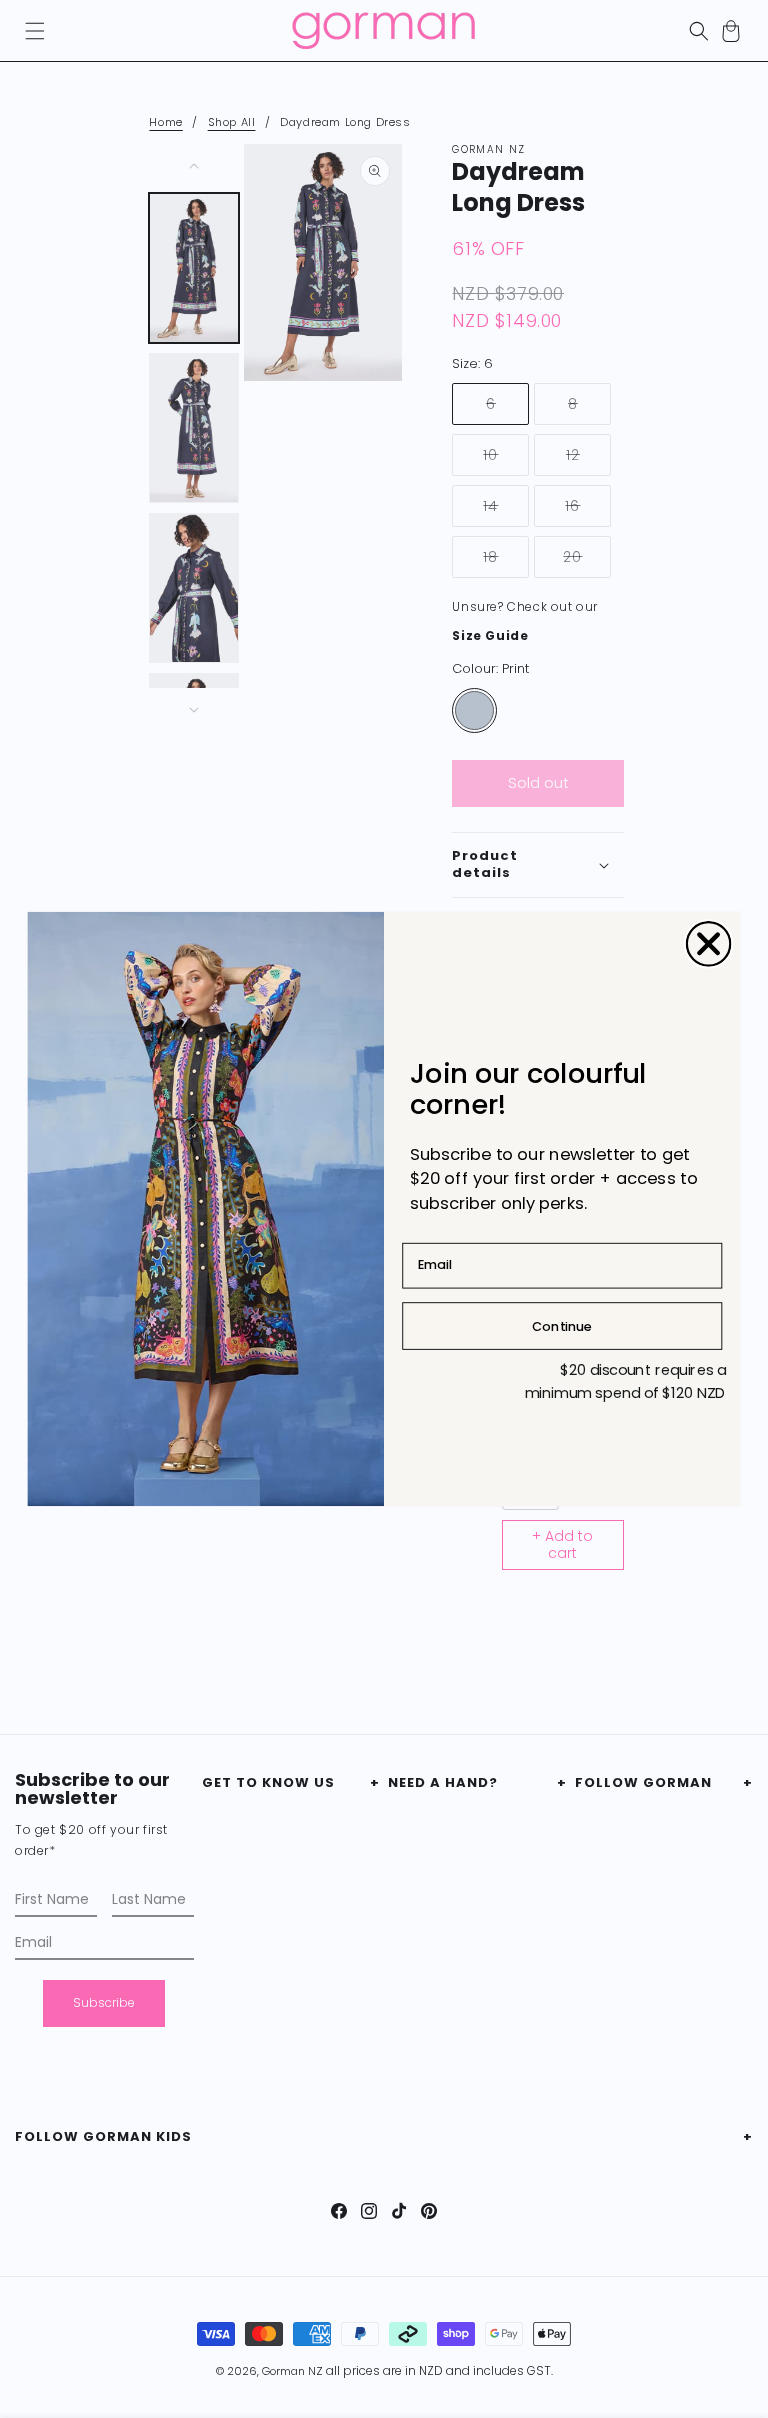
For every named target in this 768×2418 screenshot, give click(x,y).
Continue (562, 1325)
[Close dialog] (709, 944)
